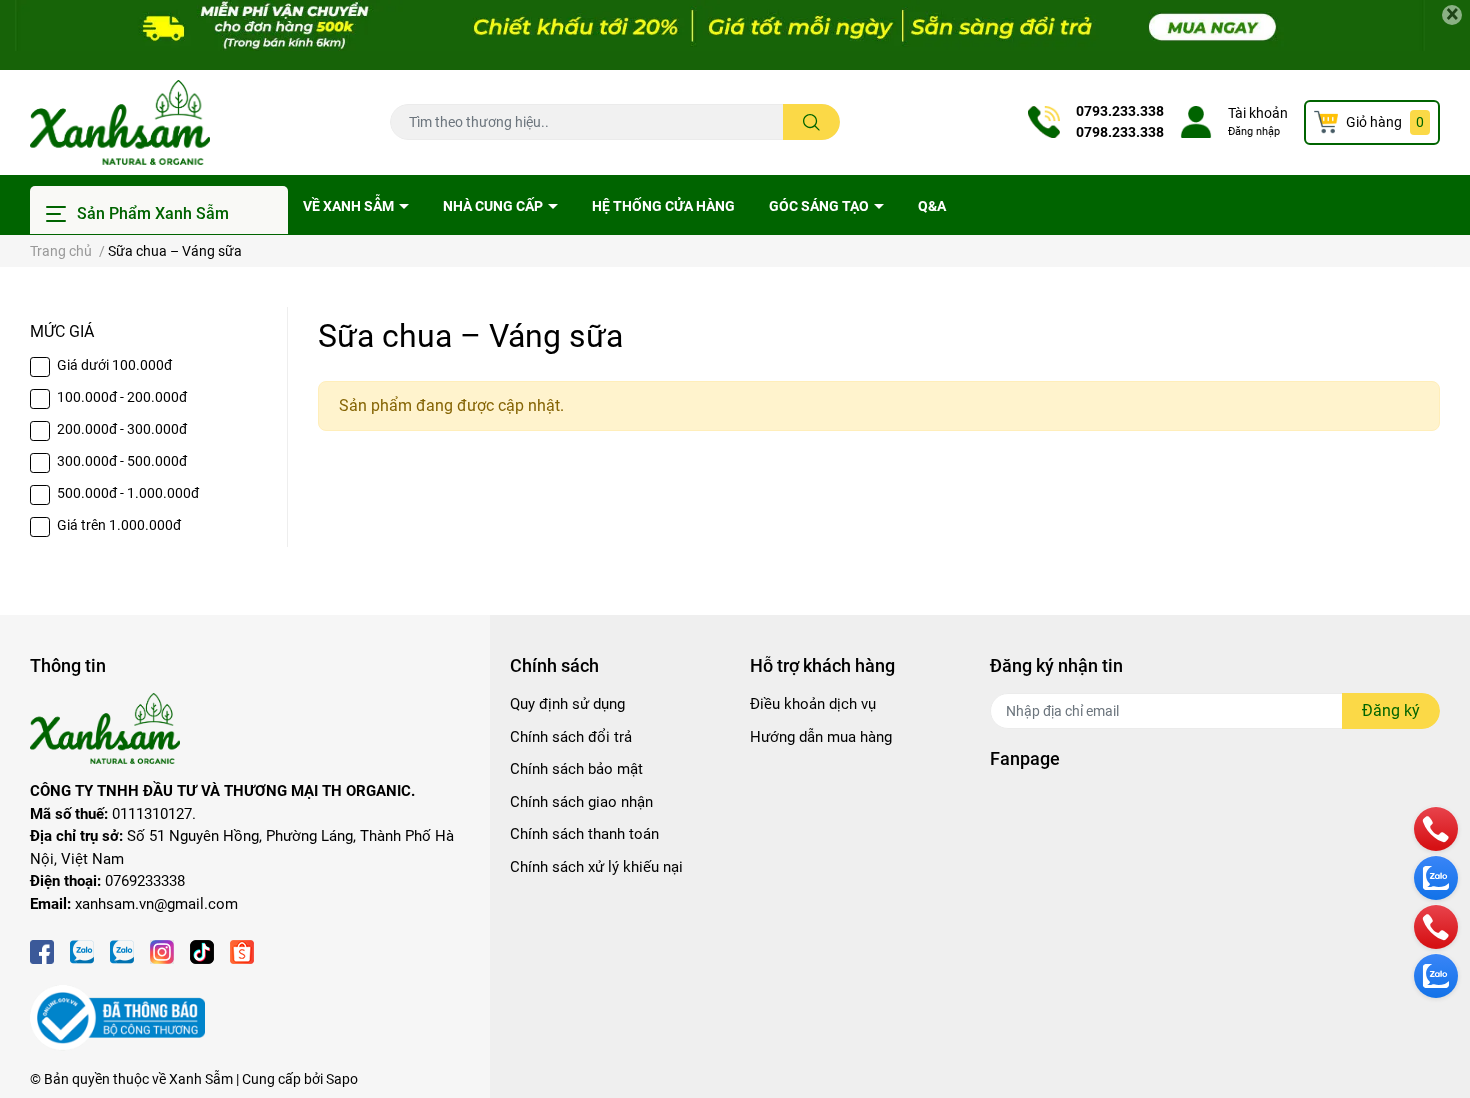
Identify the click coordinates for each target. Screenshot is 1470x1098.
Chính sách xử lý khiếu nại (596, 867)
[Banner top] (735, 35)
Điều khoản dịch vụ (813, 704)
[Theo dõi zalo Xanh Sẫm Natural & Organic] (82, 949)
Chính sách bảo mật (576, 769)
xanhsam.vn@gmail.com (156, 904)
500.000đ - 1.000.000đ (128, 493)
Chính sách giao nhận (581, 802)
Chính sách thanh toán (584, 834)
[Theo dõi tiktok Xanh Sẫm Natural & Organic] (202, 949)
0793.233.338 (1120, 111)
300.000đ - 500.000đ (122, 461)
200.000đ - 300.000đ (122, 429)
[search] (811, 122)
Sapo (342, 1079)
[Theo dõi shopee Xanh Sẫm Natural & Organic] (242, 949)
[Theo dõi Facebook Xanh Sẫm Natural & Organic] (42, 949)
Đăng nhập (1254, 131)
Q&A (932, 206)
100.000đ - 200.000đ (122, 397)
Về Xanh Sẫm (350, 206)
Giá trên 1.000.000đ (119, 525)
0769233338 (145, 881)
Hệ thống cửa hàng (663, 206)
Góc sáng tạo (820, 206)
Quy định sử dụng (567, 704)
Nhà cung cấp (494, 206)
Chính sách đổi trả (571, 737)
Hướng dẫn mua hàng (821, 737)
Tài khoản (1258, 113)
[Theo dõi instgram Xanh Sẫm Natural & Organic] (162, 949)
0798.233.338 (1120, 132)
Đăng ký (1391, 710)
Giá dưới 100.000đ (114, 365)
